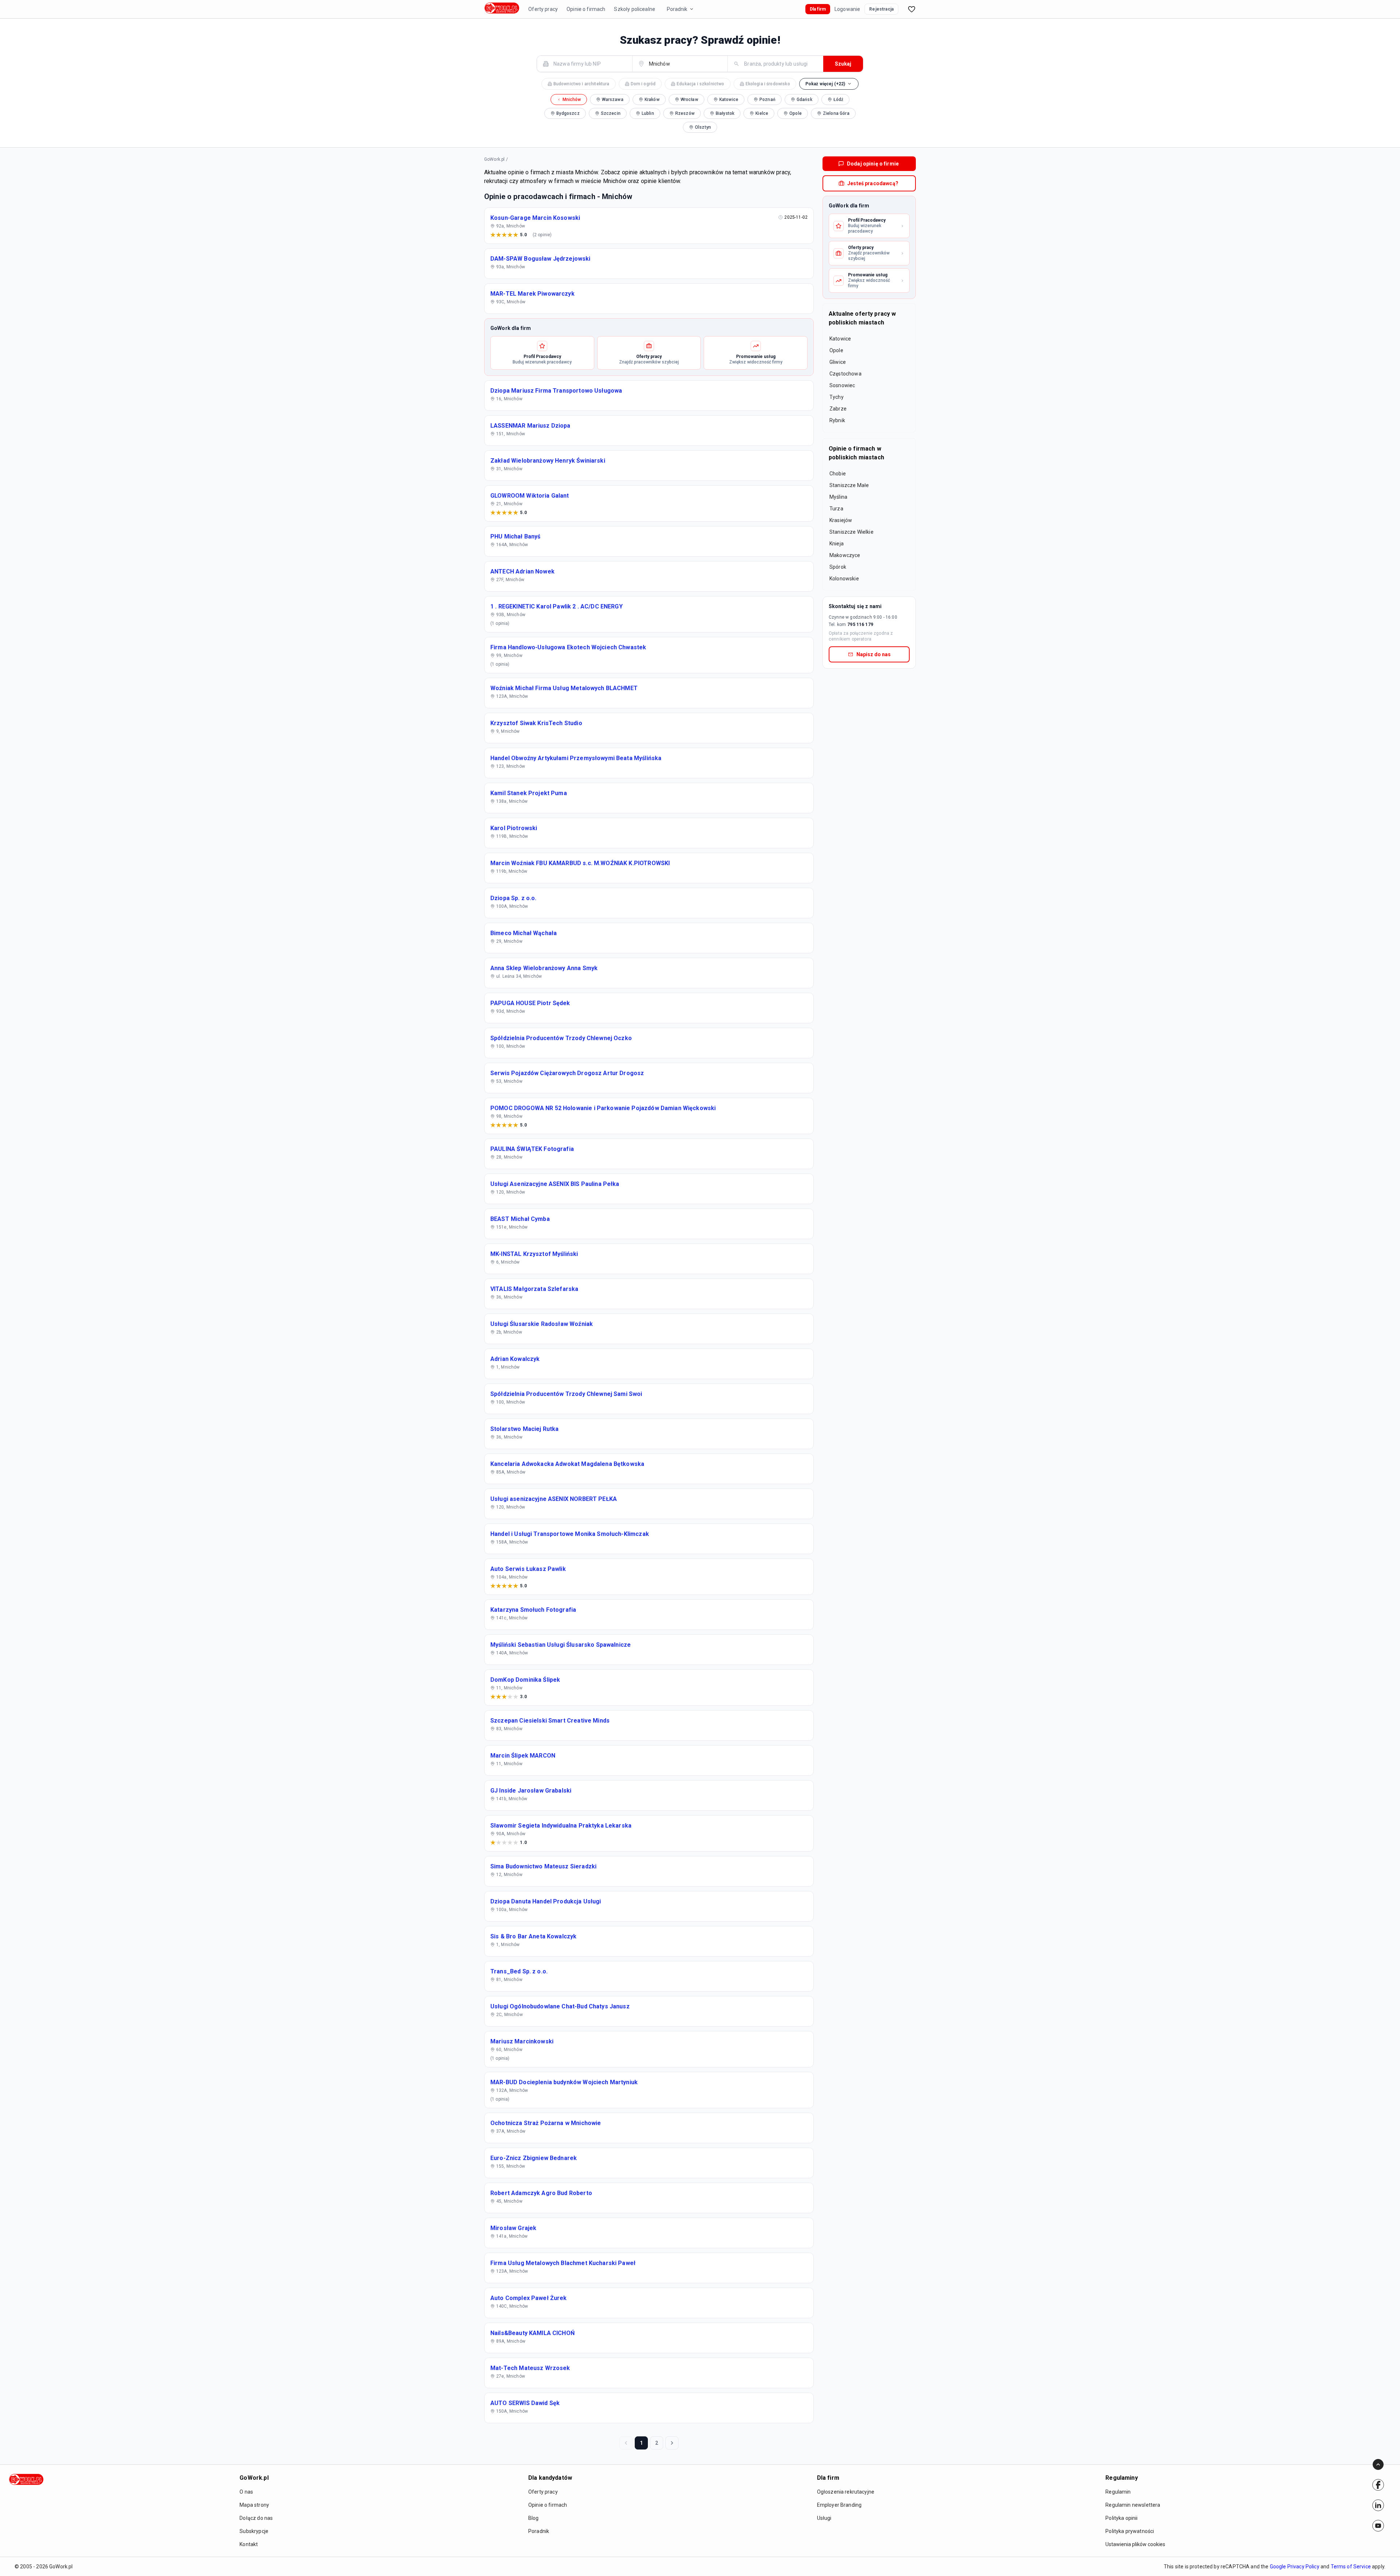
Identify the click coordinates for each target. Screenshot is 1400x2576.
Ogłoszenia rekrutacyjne (846, 2492)
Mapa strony (254, 2505)
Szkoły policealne (635, 9)
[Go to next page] (672, 2443)
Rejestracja (881, 9)
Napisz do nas (874, 654)
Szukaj (843, 64)
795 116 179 (860, 624)
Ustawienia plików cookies (1135, 2544)
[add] (1378, 2485)
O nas (246, 2492)
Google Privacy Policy (1295, 2567)
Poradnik (677, 9)
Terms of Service (1351, 2567)
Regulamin (1118, 2492)
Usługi (824, 2518)
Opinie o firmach (586, 9)
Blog (534, 2518)
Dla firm (818, 9)
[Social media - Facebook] (1378, 2485)
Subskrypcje (254, 2531)
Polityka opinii (1121, 2518)
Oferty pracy (543, 9)
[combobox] (589, 64)
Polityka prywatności (1130, 2531)
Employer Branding (839, 2505)
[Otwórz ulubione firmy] (911, 9)
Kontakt (249, 2544)
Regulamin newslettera (1133, 2505)
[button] (829, 84)
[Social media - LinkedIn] (1378, 2505)
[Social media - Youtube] (1378, 2526)
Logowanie (847, 9)
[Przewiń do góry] (1378, 2464)
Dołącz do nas (256, 2518)
